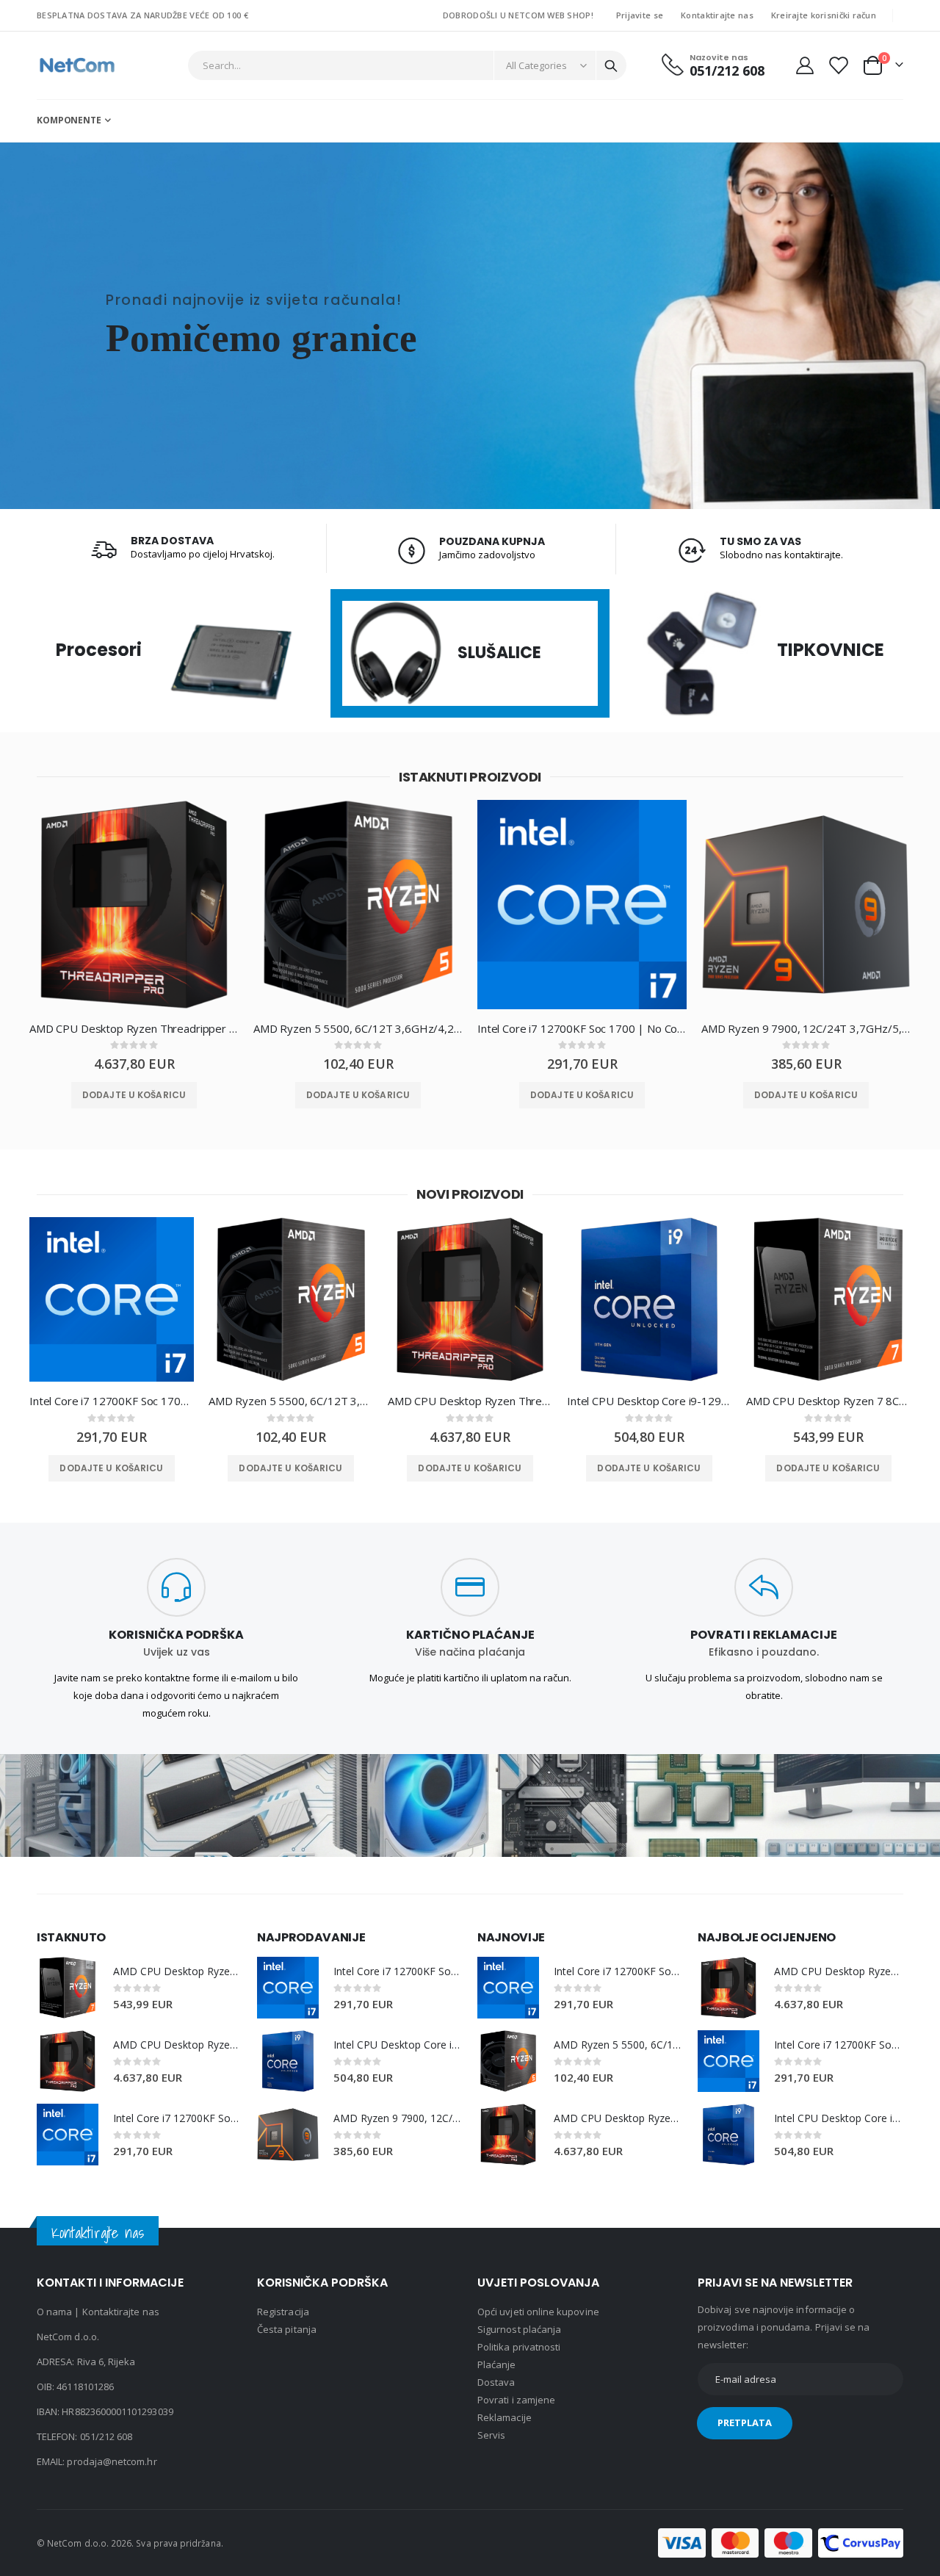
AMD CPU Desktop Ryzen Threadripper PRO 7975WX (134, 1028)
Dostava (496, 2382)
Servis (491, 2435)
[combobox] (408, 65)
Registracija (283, 2312)
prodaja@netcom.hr (112, 2461)
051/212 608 (106, 2436)
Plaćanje (497, 2364)
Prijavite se (640, 15)
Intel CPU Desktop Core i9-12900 (649, 1401)
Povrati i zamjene (516, 2400)
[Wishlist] (838, 65)
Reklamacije (505, 2417)
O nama (54, 2312)
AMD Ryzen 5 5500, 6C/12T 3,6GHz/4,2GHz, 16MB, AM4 (358, 1028)
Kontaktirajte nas (717, 15)
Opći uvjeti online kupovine (538, 2312)
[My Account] (805, 65)
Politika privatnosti (519, 2347)
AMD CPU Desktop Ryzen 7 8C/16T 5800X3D (828, 1401)
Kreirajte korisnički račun (824, 15)
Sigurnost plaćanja (519, 2329)
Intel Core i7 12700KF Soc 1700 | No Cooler (582, 1028)
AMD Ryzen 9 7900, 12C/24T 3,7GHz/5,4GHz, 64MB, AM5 (806, 1028)
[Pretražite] (611, 66)
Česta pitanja (287, 2329)
